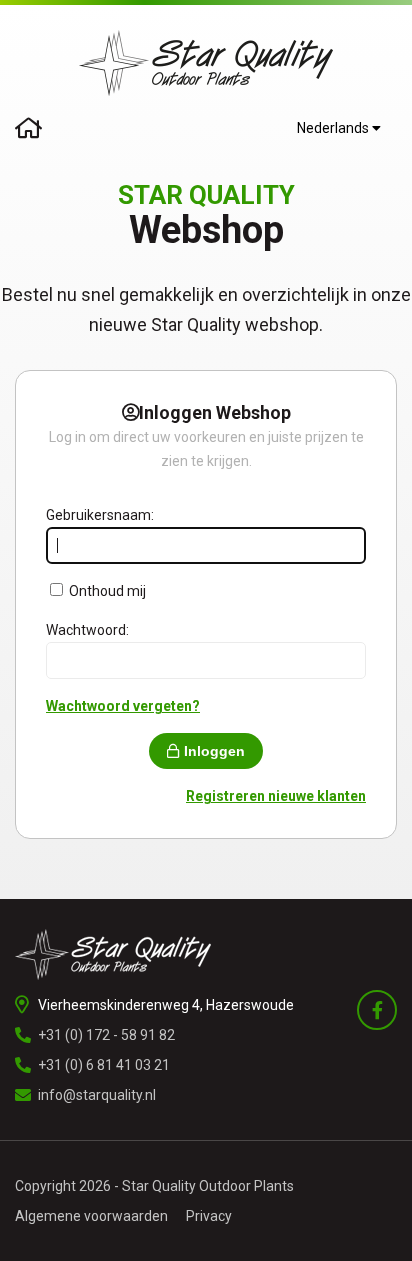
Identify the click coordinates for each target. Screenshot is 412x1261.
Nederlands (334, 128)
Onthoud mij (107, 591)
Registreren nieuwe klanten (276, 796)
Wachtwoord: (87, 630)
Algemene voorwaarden (91, 1216)
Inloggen (214, 751)
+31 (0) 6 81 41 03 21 (104, 1065)
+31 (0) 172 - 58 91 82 (106, 1035)
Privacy (209, 1216)
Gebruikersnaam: (100, 515)
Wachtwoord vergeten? (123, 706)
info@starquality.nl (97, 1095)
